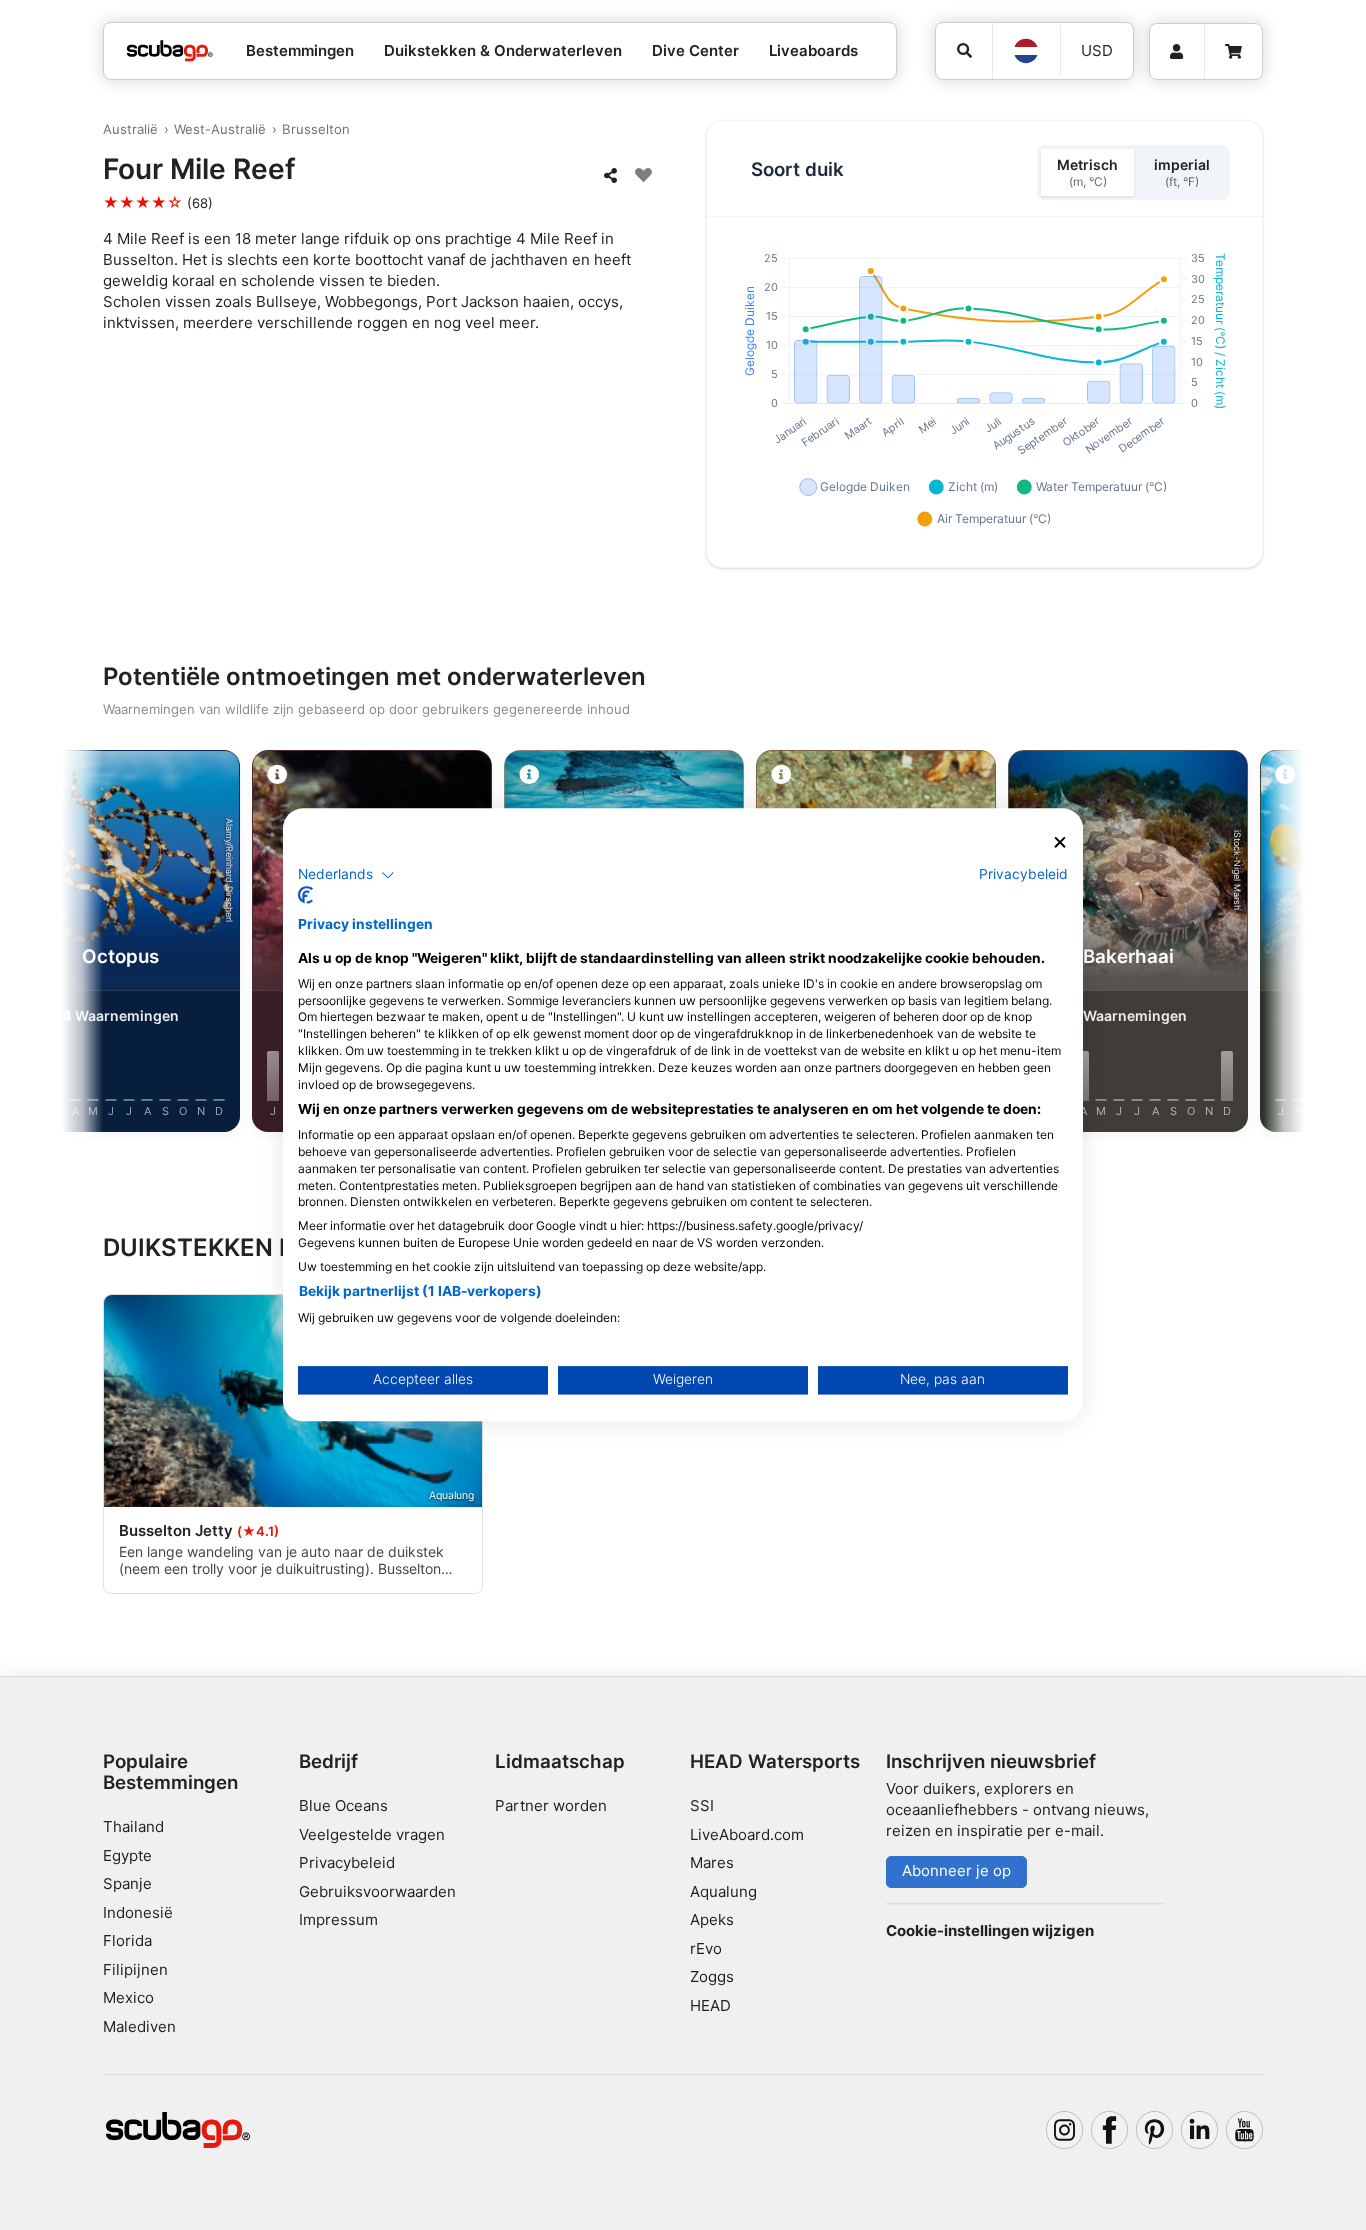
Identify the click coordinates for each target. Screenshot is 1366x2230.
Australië (130, 129)
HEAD (710, 2005)
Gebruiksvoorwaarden (377, 1891)
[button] (346, 875)
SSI (702, 1805)
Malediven (139, 2026)
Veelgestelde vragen (372, 1834)
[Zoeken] (964, 51)
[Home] (170, 51)
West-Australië (220, 129)
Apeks (712, 1919)
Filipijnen (135, 1969)
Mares (712, 1862)
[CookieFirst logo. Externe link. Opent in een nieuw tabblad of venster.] (305, 896)
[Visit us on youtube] (1245, 2130)
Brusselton (316, 129)
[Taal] (1026, 51)
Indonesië (138, 1912)
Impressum (338, 1919)
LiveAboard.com (747, 1834)
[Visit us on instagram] (1065, 2130)
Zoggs (712, 1976)
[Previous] (102, 945)
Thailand (133, 1826)
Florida (127, 1940)
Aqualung (723, 1891)
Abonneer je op (956, 1870)
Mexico (128, 1997)
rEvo (706, 1948)
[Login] (1177, 52)
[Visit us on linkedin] (1200, 2130)
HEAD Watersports (775, 1761)
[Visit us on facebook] (1110, 2130)
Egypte (127, 1855)
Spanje (127, 1883)
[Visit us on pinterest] (1155, 2130)
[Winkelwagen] (1233, 52)
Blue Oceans (343, 1805)
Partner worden (551, 1805)
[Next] (1264, 945)
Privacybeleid (347, 1862)
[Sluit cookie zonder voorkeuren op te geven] (1060, 842)
